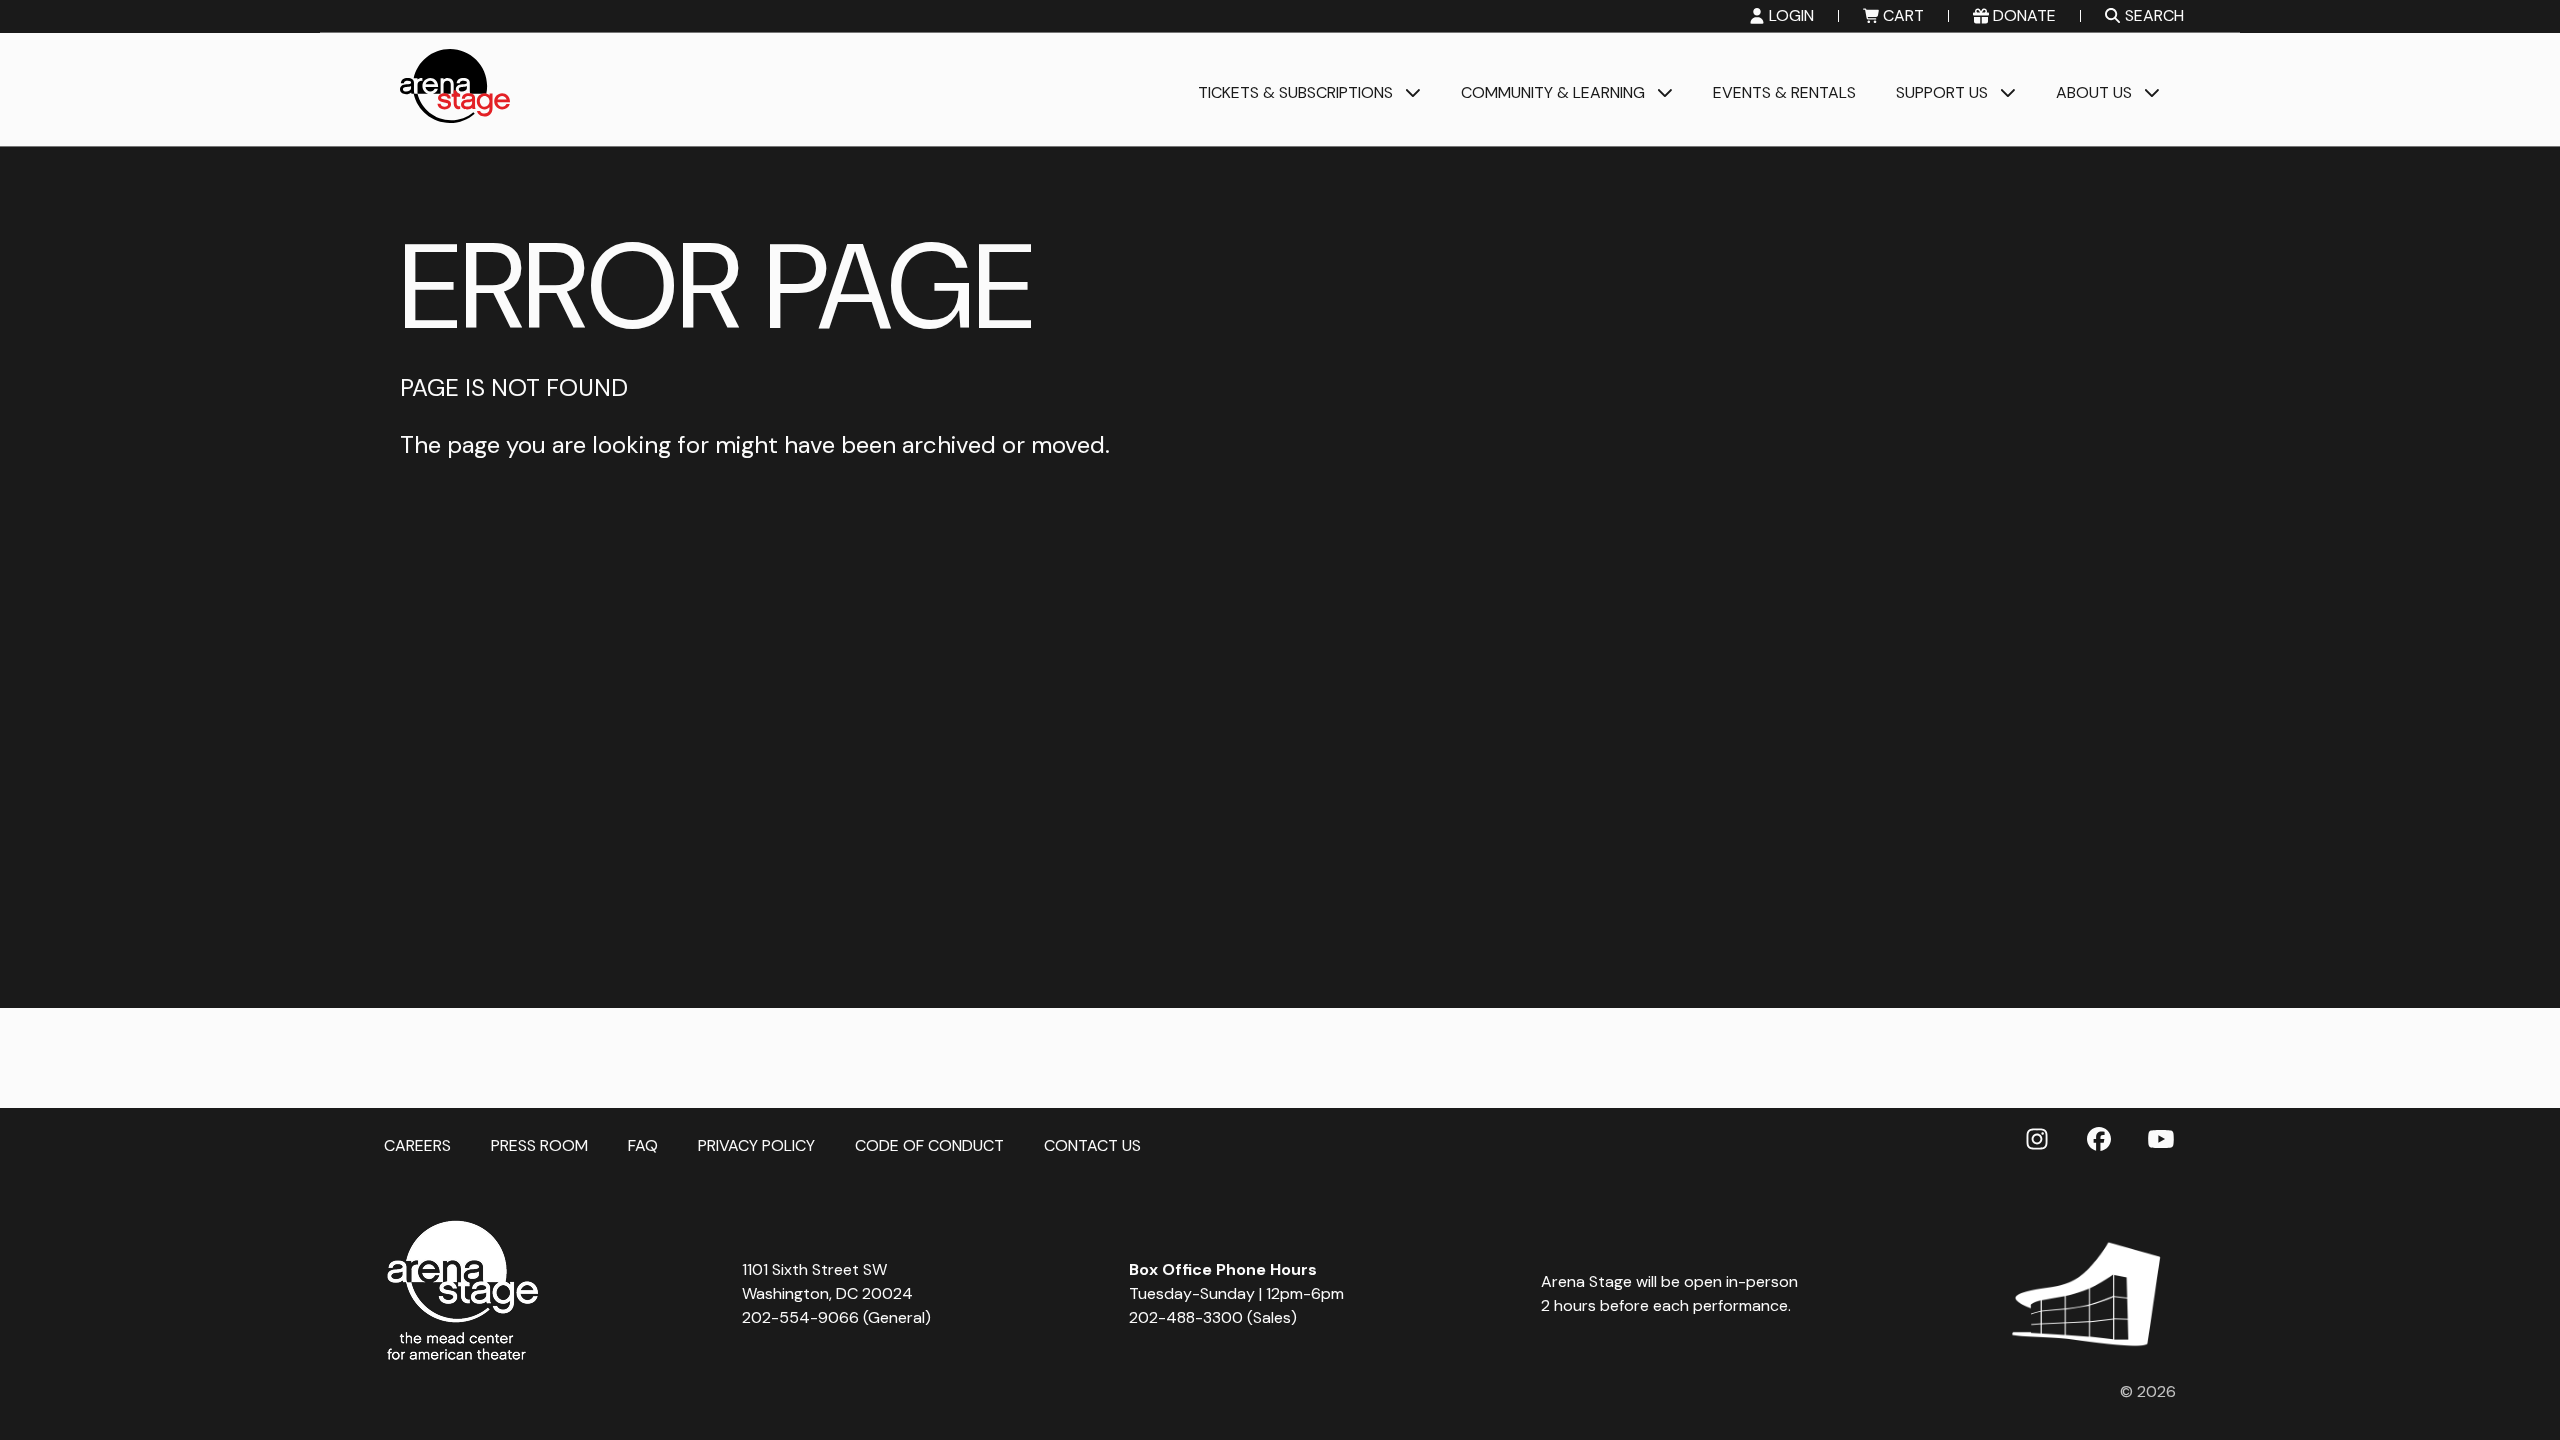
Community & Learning (1553, 94)
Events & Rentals (1784, 94)
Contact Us (1092, 1144)
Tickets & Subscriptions (1295, 94)
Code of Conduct (929, 1144)
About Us (2094, 94)
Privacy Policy (756, 1144)
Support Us (1942, 94)
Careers (417, 1144)
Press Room (539, 1144)
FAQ (643, 1144)
